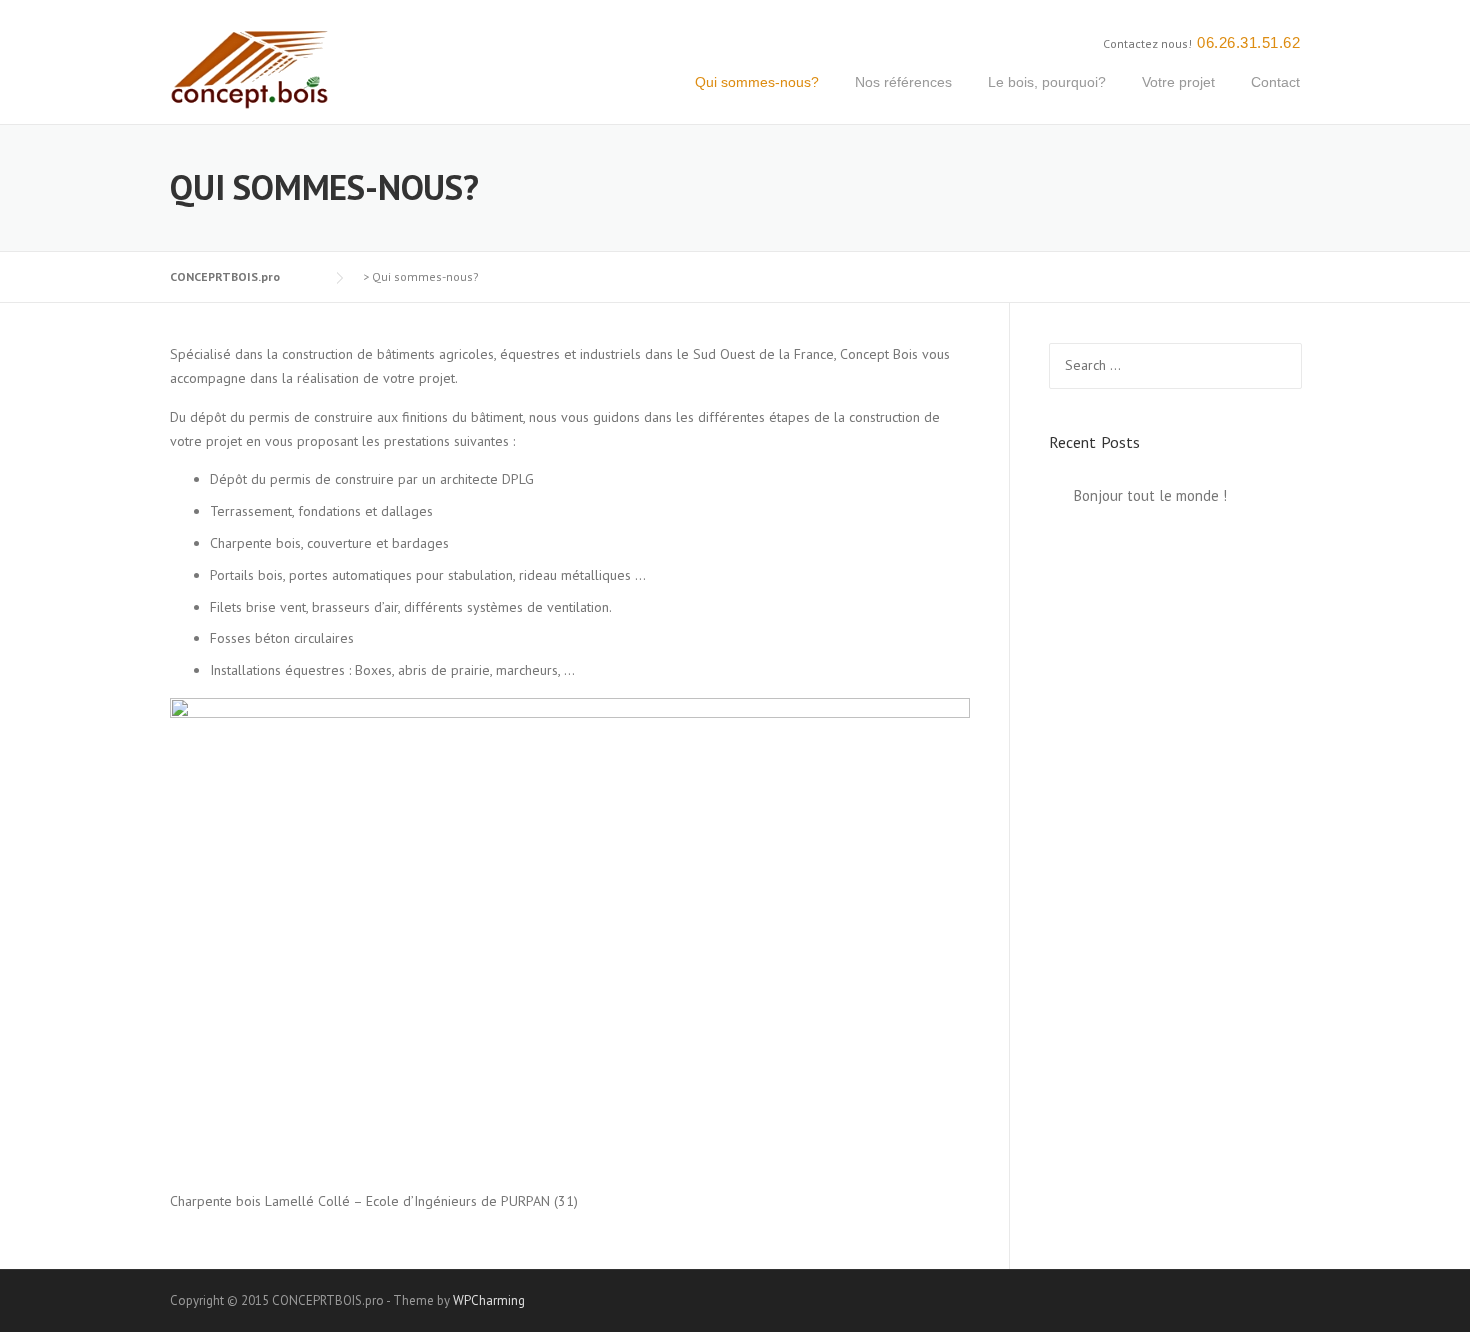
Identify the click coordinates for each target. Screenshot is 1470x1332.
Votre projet (1178, 82)
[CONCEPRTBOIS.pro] (250, 69)
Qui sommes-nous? (757, 82)
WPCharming (489, 1300)
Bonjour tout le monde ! (1150, 495)
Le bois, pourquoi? (1047, 82)
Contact (1275, 82)
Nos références (903, 82)
